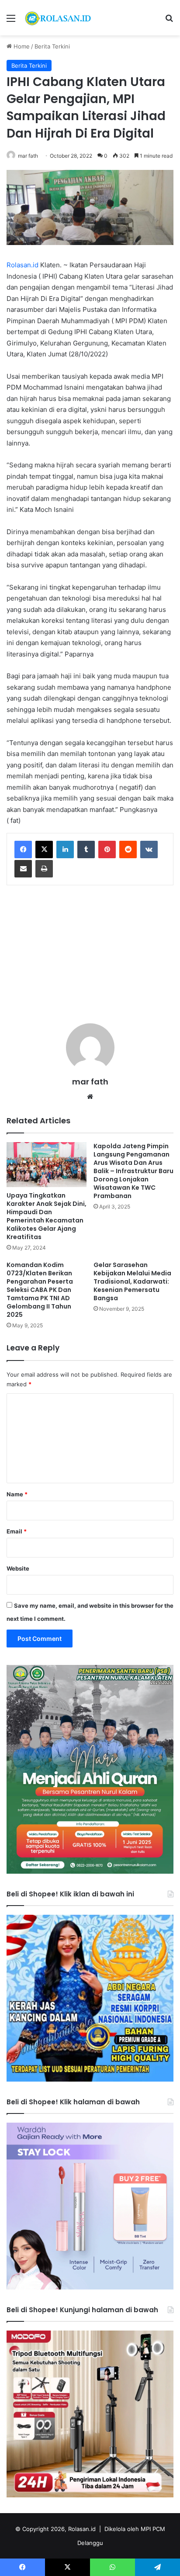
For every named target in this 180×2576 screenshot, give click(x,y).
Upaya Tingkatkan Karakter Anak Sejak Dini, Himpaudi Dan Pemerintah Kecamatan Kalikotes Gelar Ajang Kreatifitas (47, 1216)
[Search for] (169, 21)
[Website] (90, 1097)
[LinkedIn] (65, 849)
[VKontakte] (149, 849)
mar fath (28, 156)
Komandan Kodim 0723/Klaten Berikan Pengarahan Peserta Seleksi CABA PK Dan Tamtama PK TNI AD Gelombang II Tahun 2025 (40, 1290)
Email (17, 1531)
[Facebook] (23, 849)
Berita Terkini (52, 46)
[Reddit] (128, 849)
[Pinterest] (107, 849)
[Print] (44, 869)
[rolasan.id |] (57, 18)
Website (18, 1568)
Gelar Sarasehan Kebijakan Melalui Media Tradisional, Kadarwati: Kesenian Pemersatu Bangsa (132, 1281)
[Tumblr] (86, 849)
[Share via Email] (23, 869)
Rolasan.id (22, 265)
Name (17, 1494)
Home (21, 46)
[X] (44, 849)
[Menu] (11, 21)
